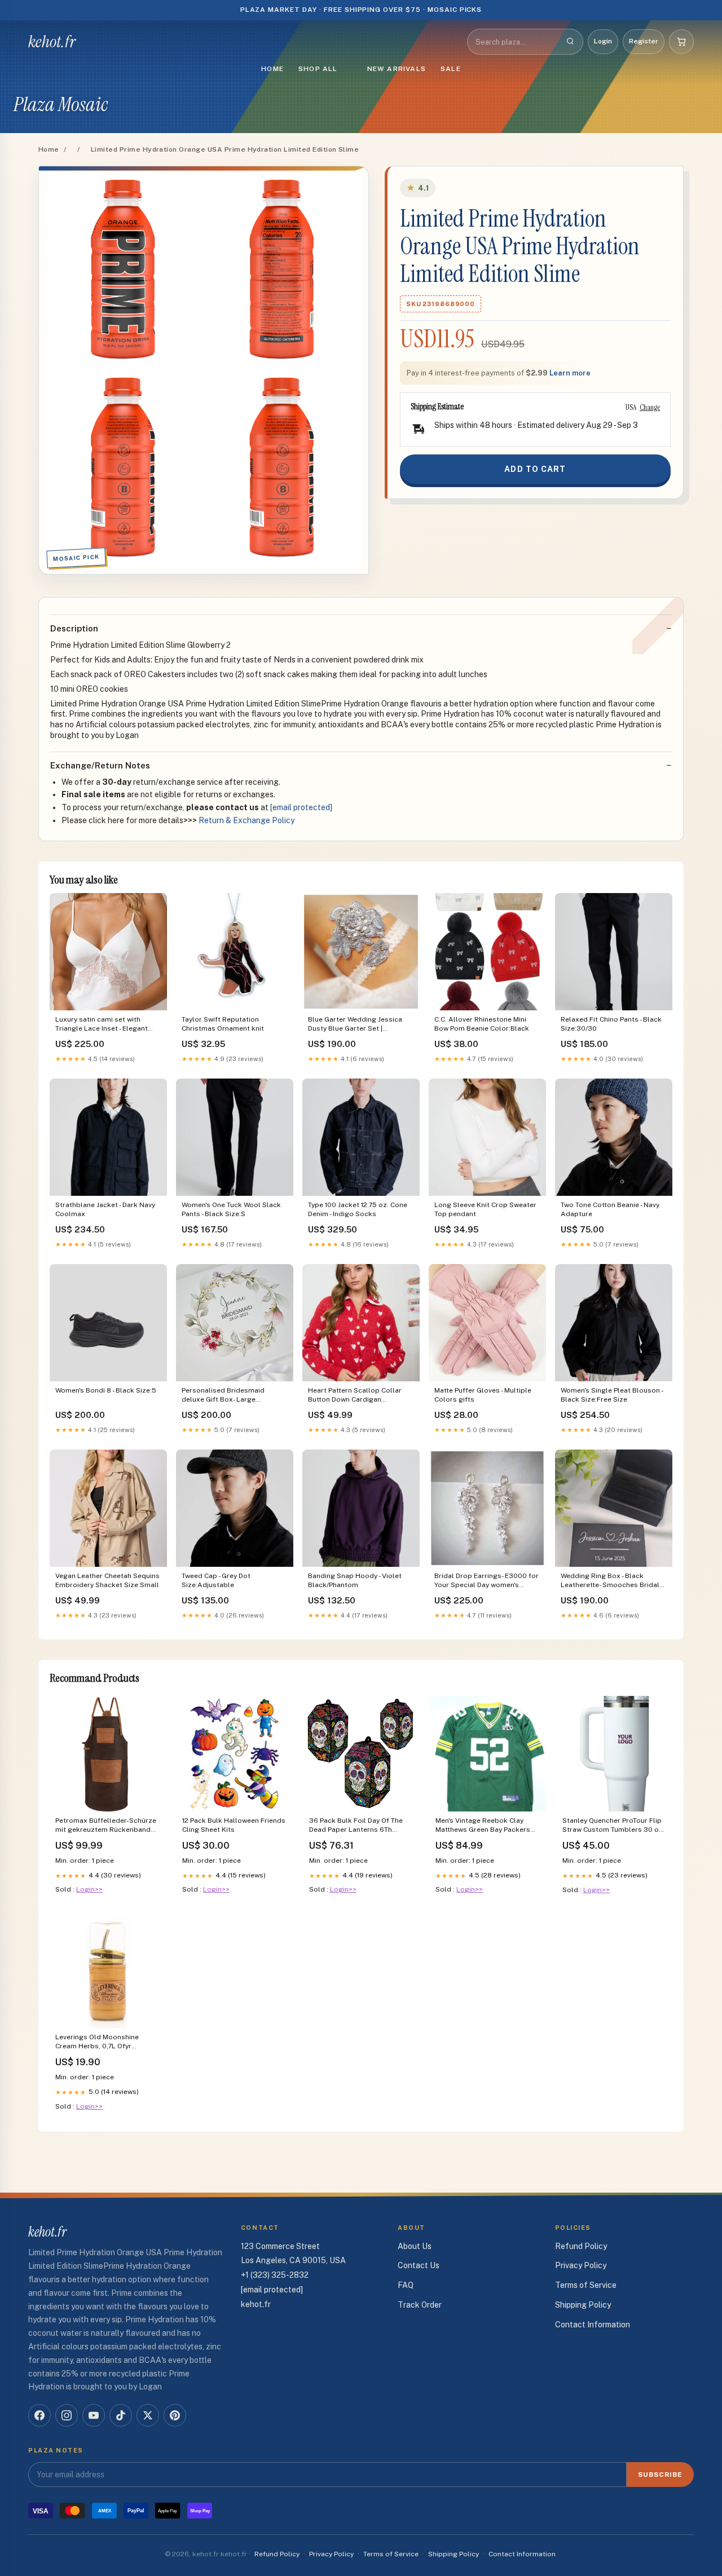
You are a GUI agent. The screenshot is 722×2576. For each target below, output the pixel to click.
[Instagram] (67, 2415)
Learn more (570, 373)
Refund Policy (581, 2246)
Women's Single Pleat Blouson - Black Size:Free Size (612, 1395)
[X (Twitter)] (148, 2415)
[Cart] (681, 42)
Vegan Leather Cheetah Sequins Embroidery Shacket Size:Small (107, 1580)
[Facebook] (39, 2415)
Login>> (89, 1889)
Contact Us (419, 2265)
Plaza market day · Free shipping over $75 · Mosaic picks (361, 10)
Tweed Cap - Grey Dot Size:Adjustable (216, 1580)
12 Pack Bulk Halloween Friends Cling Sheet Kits (234, 1825)
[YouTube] (94, 2415)
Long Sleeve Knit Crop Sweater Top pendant (485, 1209)
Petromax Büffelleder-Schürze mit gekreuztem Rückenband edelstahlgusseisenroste (106, 1826)
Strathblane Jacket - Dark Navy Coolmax (105, 1209)
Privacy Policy (581, 2265)
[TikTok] (121, 2415)
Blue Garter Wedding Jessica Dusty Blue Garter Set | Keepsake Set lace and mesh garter (356, 1025)
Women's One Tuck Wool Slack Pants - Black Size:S (231, 1209)
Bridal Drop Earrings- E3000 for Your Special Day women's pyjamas (487, 1581)
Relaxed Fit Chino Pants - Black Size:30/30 (611, 1024)
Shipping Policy (583, 2305)
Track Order (420, 2305)
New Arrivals (397, 69)
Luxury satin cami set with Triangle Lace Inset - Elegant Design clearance (102, 1025)
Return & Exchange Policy (246, 820)
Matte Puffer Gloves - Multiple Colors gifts (483, 1395)
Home (272, 69)
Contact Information (593, 2325)
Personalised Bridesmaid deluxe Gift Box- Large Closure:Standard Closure (225, 1396)
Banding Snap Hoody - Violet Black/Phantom (355, 1580)
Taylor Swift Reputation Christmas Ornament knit (223, 1024)
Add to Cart (535, 469)
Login (603, 41)
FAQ (406, 2285)
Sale (451, 69)
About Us (415, 2246)
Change (650, 407)
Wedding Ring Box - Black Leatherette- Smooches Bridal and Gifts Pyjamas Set (610, 1581)
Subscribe (660, 2475)
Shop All (318, 69)
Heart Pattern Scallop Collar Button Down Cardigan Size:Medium (355, 1396)
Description (74, 628)
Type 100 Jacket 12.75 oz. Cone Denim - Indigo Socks (358, 1209)
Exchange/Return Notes (100, 765)
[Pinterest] (175, 2415)
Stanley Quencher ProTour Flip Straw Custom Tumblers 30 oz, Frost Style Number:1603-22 (613, 1826)
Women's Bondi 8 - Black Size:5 (106, 1390)
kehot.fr (52, 42)
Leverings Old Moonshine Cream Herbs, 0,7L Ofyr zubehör (97, 2042)
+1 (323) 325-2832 (275, 2275)
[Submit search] (570, 42)
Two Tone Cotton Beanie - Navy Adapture (610, 1209)
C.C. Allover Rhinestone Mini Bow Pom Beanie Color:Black (482, 1024)
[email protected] (301, 807)
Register (644, 41)
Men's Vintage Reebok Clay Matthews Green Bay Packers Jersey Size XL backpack (483, 1826)
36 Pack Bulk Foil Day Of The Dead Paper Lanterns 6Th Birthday (356, 1826)
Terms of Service (586, 2285)
